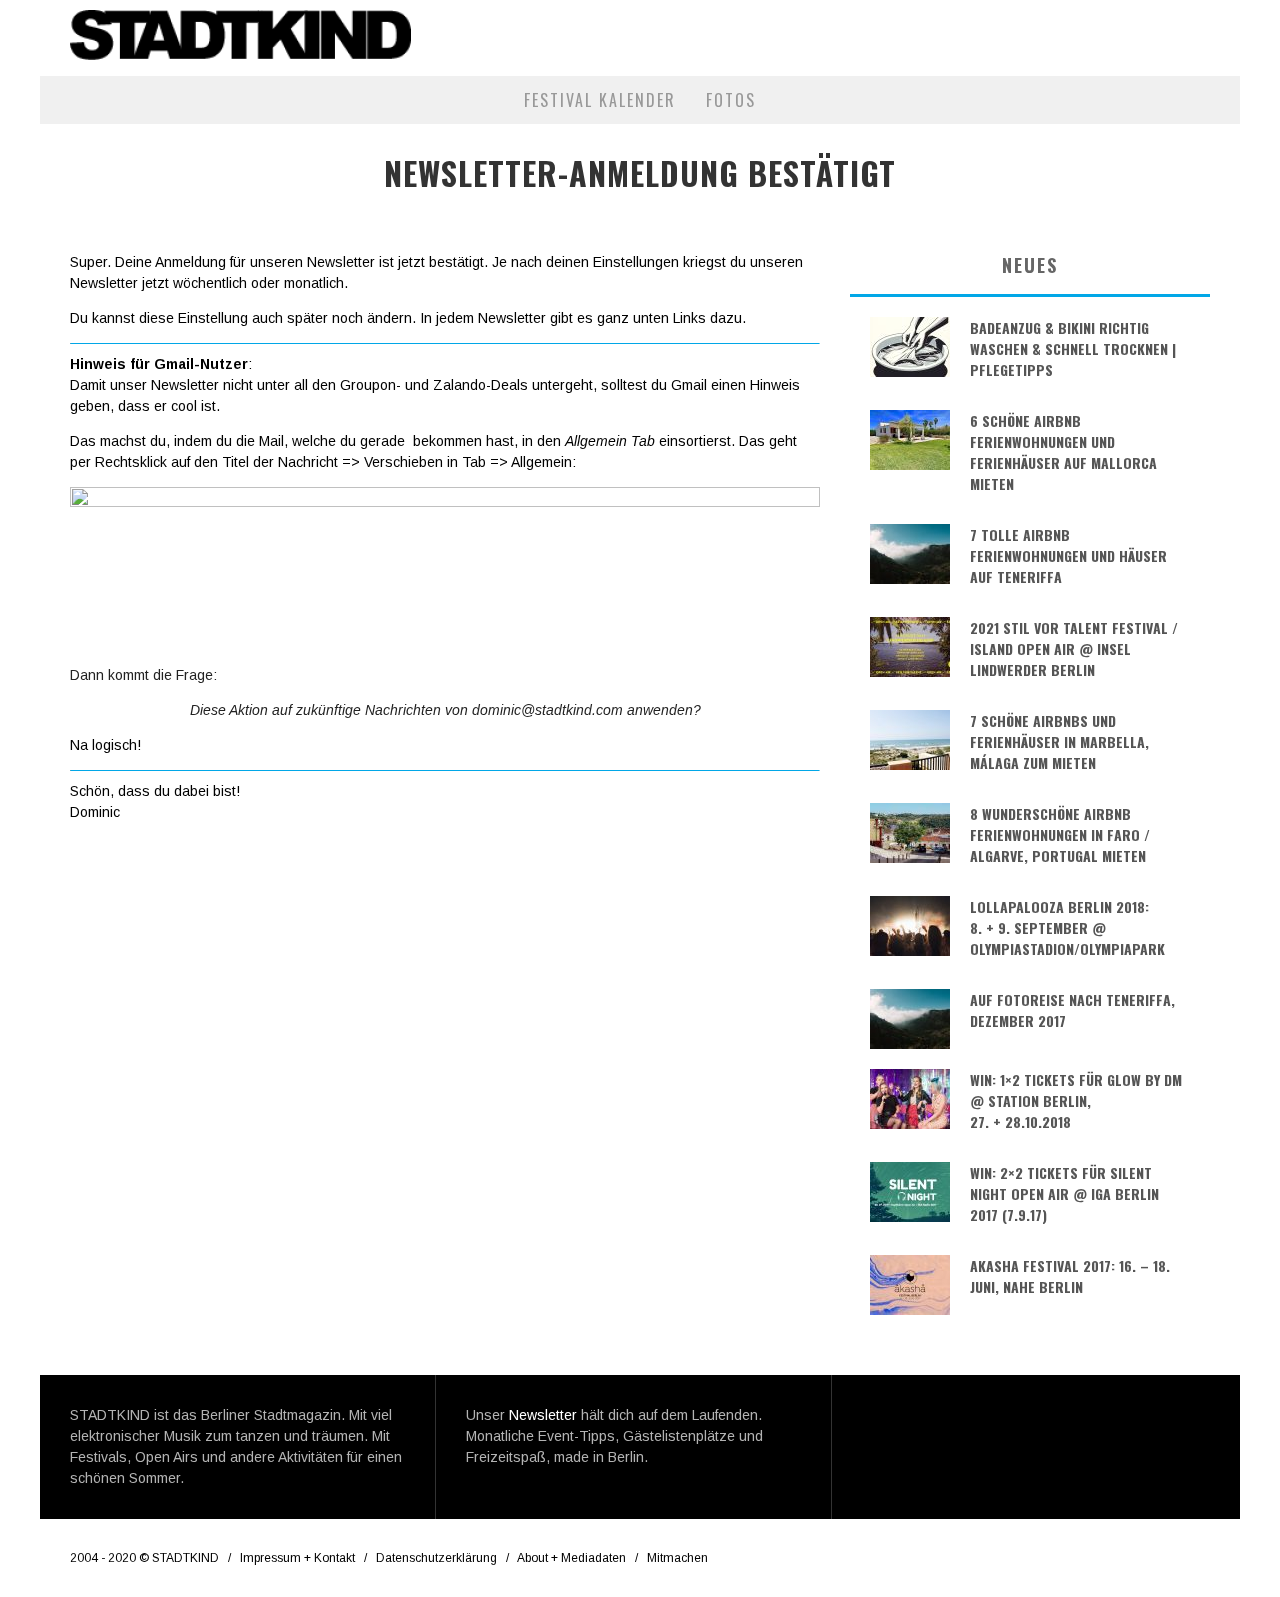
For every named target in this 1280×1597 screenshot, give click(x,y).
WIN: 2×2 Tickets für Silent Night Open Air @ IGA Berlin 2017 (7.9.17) (1064, 1193)
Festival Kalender (600, 100)
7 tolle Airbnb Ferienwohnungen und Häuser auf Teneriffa (1068, 555)
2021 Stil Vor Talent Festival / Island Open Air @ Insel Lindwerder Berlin (1074, 648)
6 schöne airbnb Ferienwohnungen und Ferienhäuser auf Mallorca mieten (1063, 452)
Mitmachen (677, 1558)
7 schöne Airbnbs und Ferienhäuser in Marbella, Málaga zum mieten (1059, 741)
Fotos (731, 100)
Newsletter (543, 1415)
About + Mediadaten (571, 1558)
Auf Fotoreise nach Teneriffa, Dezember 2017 (1072, 1010)
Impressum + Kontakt (297, 1558)
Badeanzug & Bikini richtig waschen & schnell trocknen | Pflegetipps (1073, 348)
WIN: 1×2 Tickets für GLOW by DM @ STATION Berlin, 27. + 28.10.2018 (1076, 1100)
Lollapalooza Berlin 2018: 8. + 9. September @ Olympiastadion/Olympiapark (1067, 927)
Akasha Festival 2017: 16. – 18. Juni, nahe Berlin (1070, 1276)
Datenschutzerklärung (436, 1558)
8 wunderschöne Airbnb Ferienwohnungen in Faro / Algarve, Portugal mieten (1060, 834)
